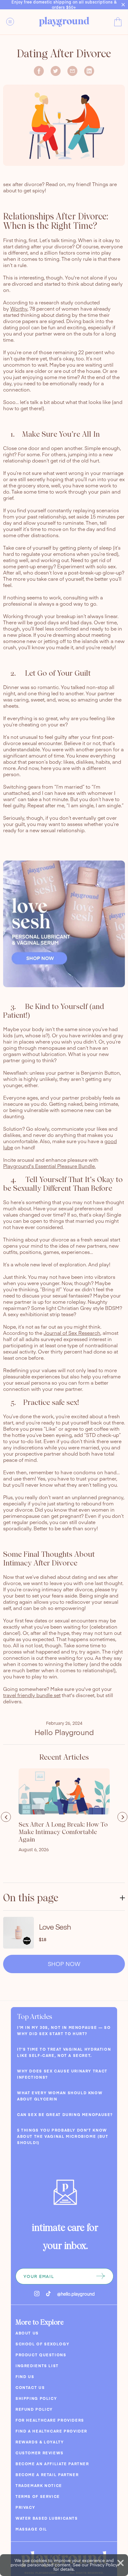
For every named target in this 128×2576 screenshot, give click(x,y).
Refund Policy (34, 2409)
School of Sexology (42, 2344)
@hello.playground (76, 2294)
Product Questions (41, 2355)
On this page (31, 1898)
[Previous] (6, 1817)
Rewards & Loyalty (40, 2442)
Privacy (25, 2507)
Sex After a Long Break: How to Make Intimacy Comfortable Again (63, 1832)
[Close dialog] (121, 2563)
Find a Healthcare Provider (51, 2431)
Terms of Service (38, 2496)
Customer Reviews (40, 2453)
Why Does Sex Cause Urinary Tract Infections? (62, 2074)
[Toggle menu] (14, 21)
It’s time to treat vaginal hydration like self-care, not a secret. (64, 2052)
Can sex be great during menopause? (65, 2114)
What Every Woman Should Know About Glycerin (60, 2096)
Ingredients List (37, 2366)
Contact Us (30, 2387)
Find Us (25, 2377)
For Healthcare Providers (50, 2420)
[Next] (122, 1817)
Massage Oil (31, 2529)
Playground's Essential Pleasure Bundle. (49, 1166)
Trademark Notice (39, 2485)
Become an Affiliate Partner (52, 2464)
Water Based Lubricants (47, 2518)
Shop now (64, 1964)
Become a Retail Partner (47, 2475)
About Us (27, 2333)
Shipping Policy (36, 2398)
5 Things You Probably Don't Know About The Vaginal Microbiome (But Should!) (63, 2136)
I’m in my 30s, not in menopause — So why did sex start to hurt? (64, 2030)
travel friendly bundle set (32, 1695)
